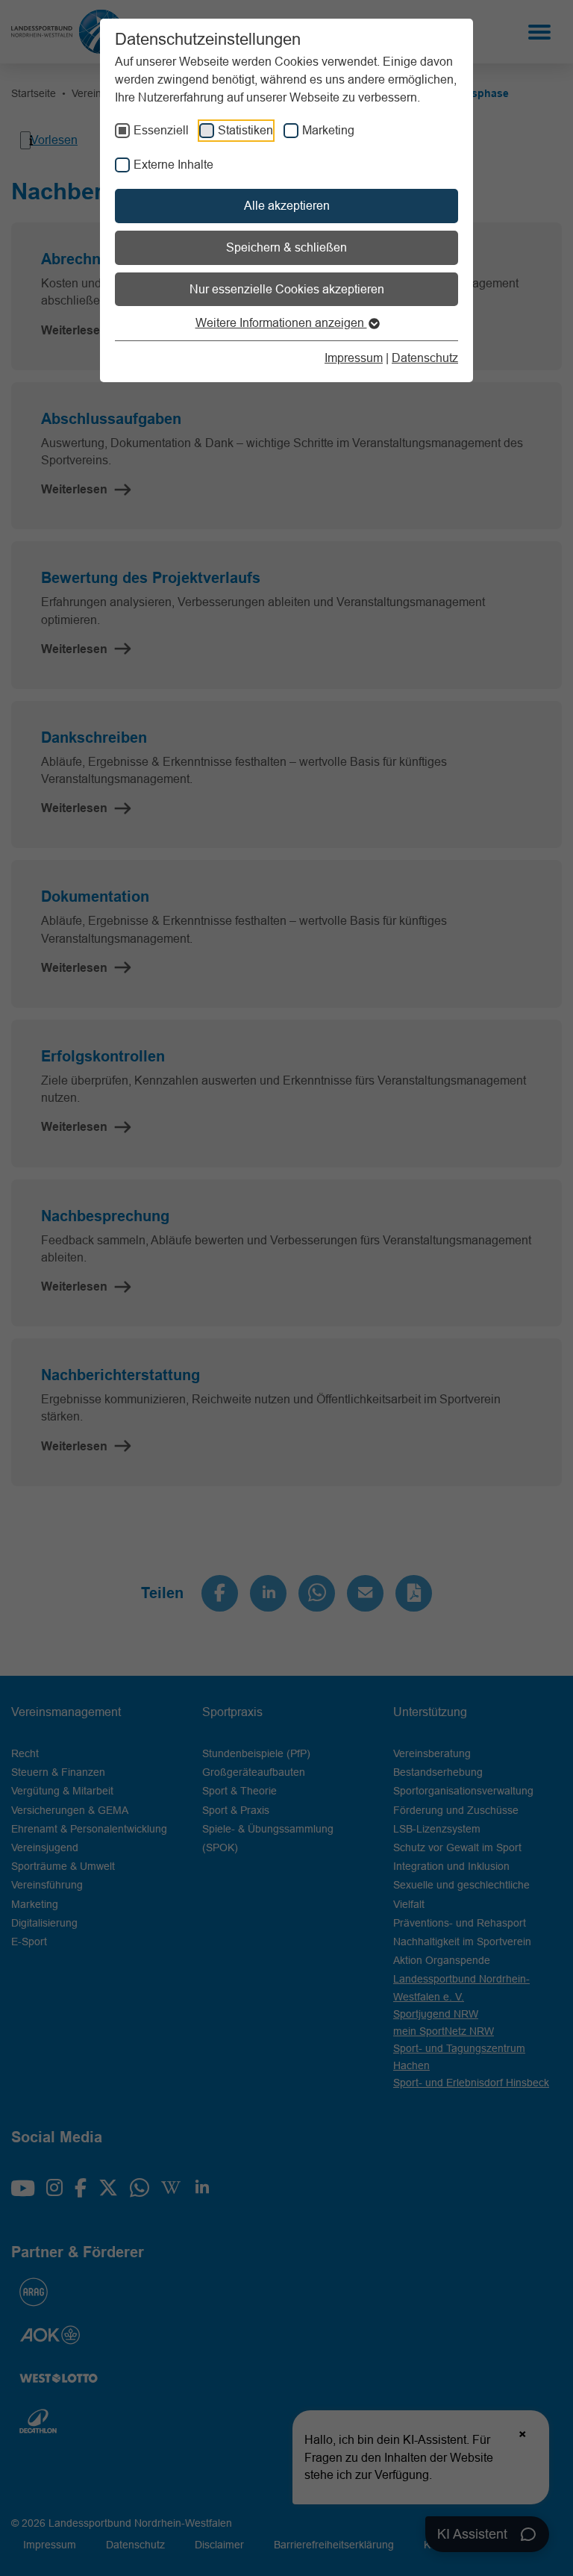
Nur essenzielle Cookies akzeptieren (287, 289)
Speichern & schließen (286, 247)
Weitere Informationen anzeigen (281, 322)
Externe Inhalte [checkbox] (173, 164)
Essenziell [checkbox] (161, 130)
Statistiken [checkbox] (245, 130)
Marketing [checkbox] (328, 130)
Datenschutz (425, 358)
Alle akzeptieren (287, 205)
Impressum (354, 358)
